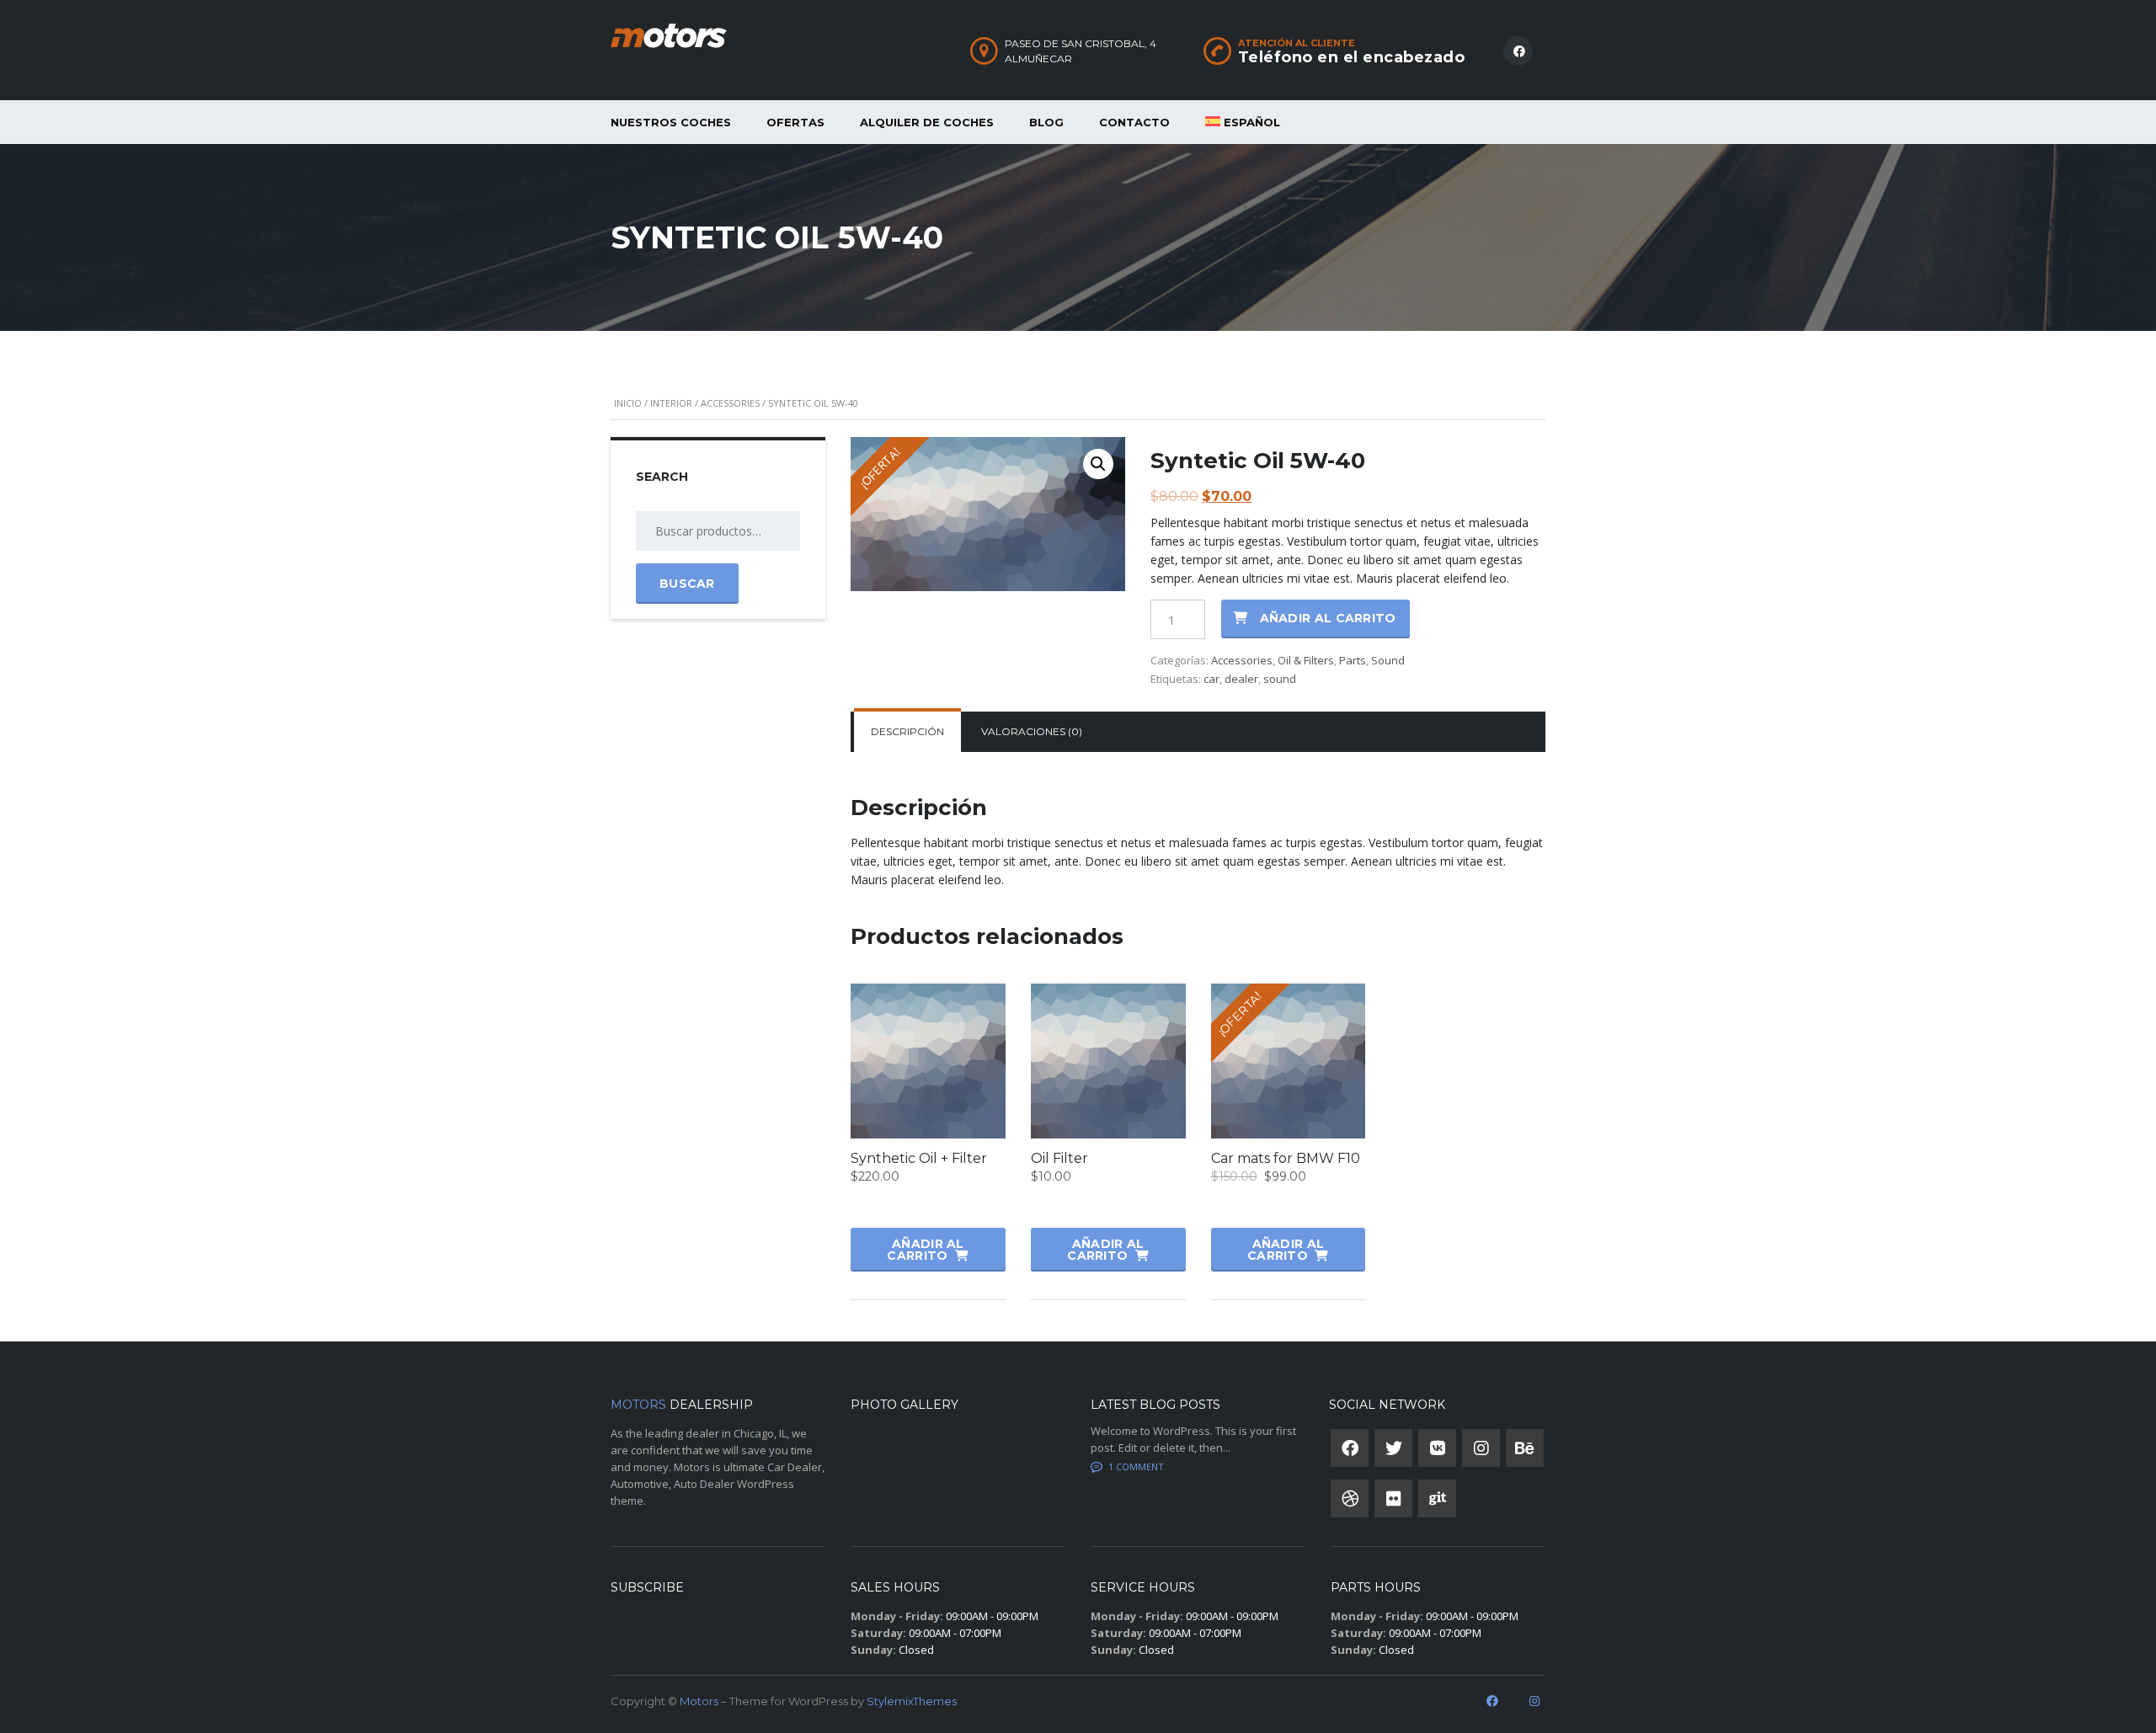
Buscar (687, 584)
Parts (1353, 660)
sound (1280, 679)
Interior (671, 403)
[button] (1098, 464)
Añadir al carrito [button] (925, 1250)
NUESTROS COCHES (671, 122)
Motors (699, 1701)
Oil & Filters (1306, 660)
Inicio (628, 403)
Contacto (1134, 122)
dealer (1241, 679)
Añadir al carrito (1328, 618)
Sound (1388, 660)
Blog (1046, 122)
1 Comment (1136, 1466)
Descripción (907, 731)
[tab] (907, 732)
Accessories (730, 403)
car (1211, 679)
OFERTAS (795, 122)
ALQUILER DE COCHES (927, 122)
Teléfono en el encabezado (1352, 57)
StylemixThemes (912, 1701)
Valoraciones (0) (1032, 731)
